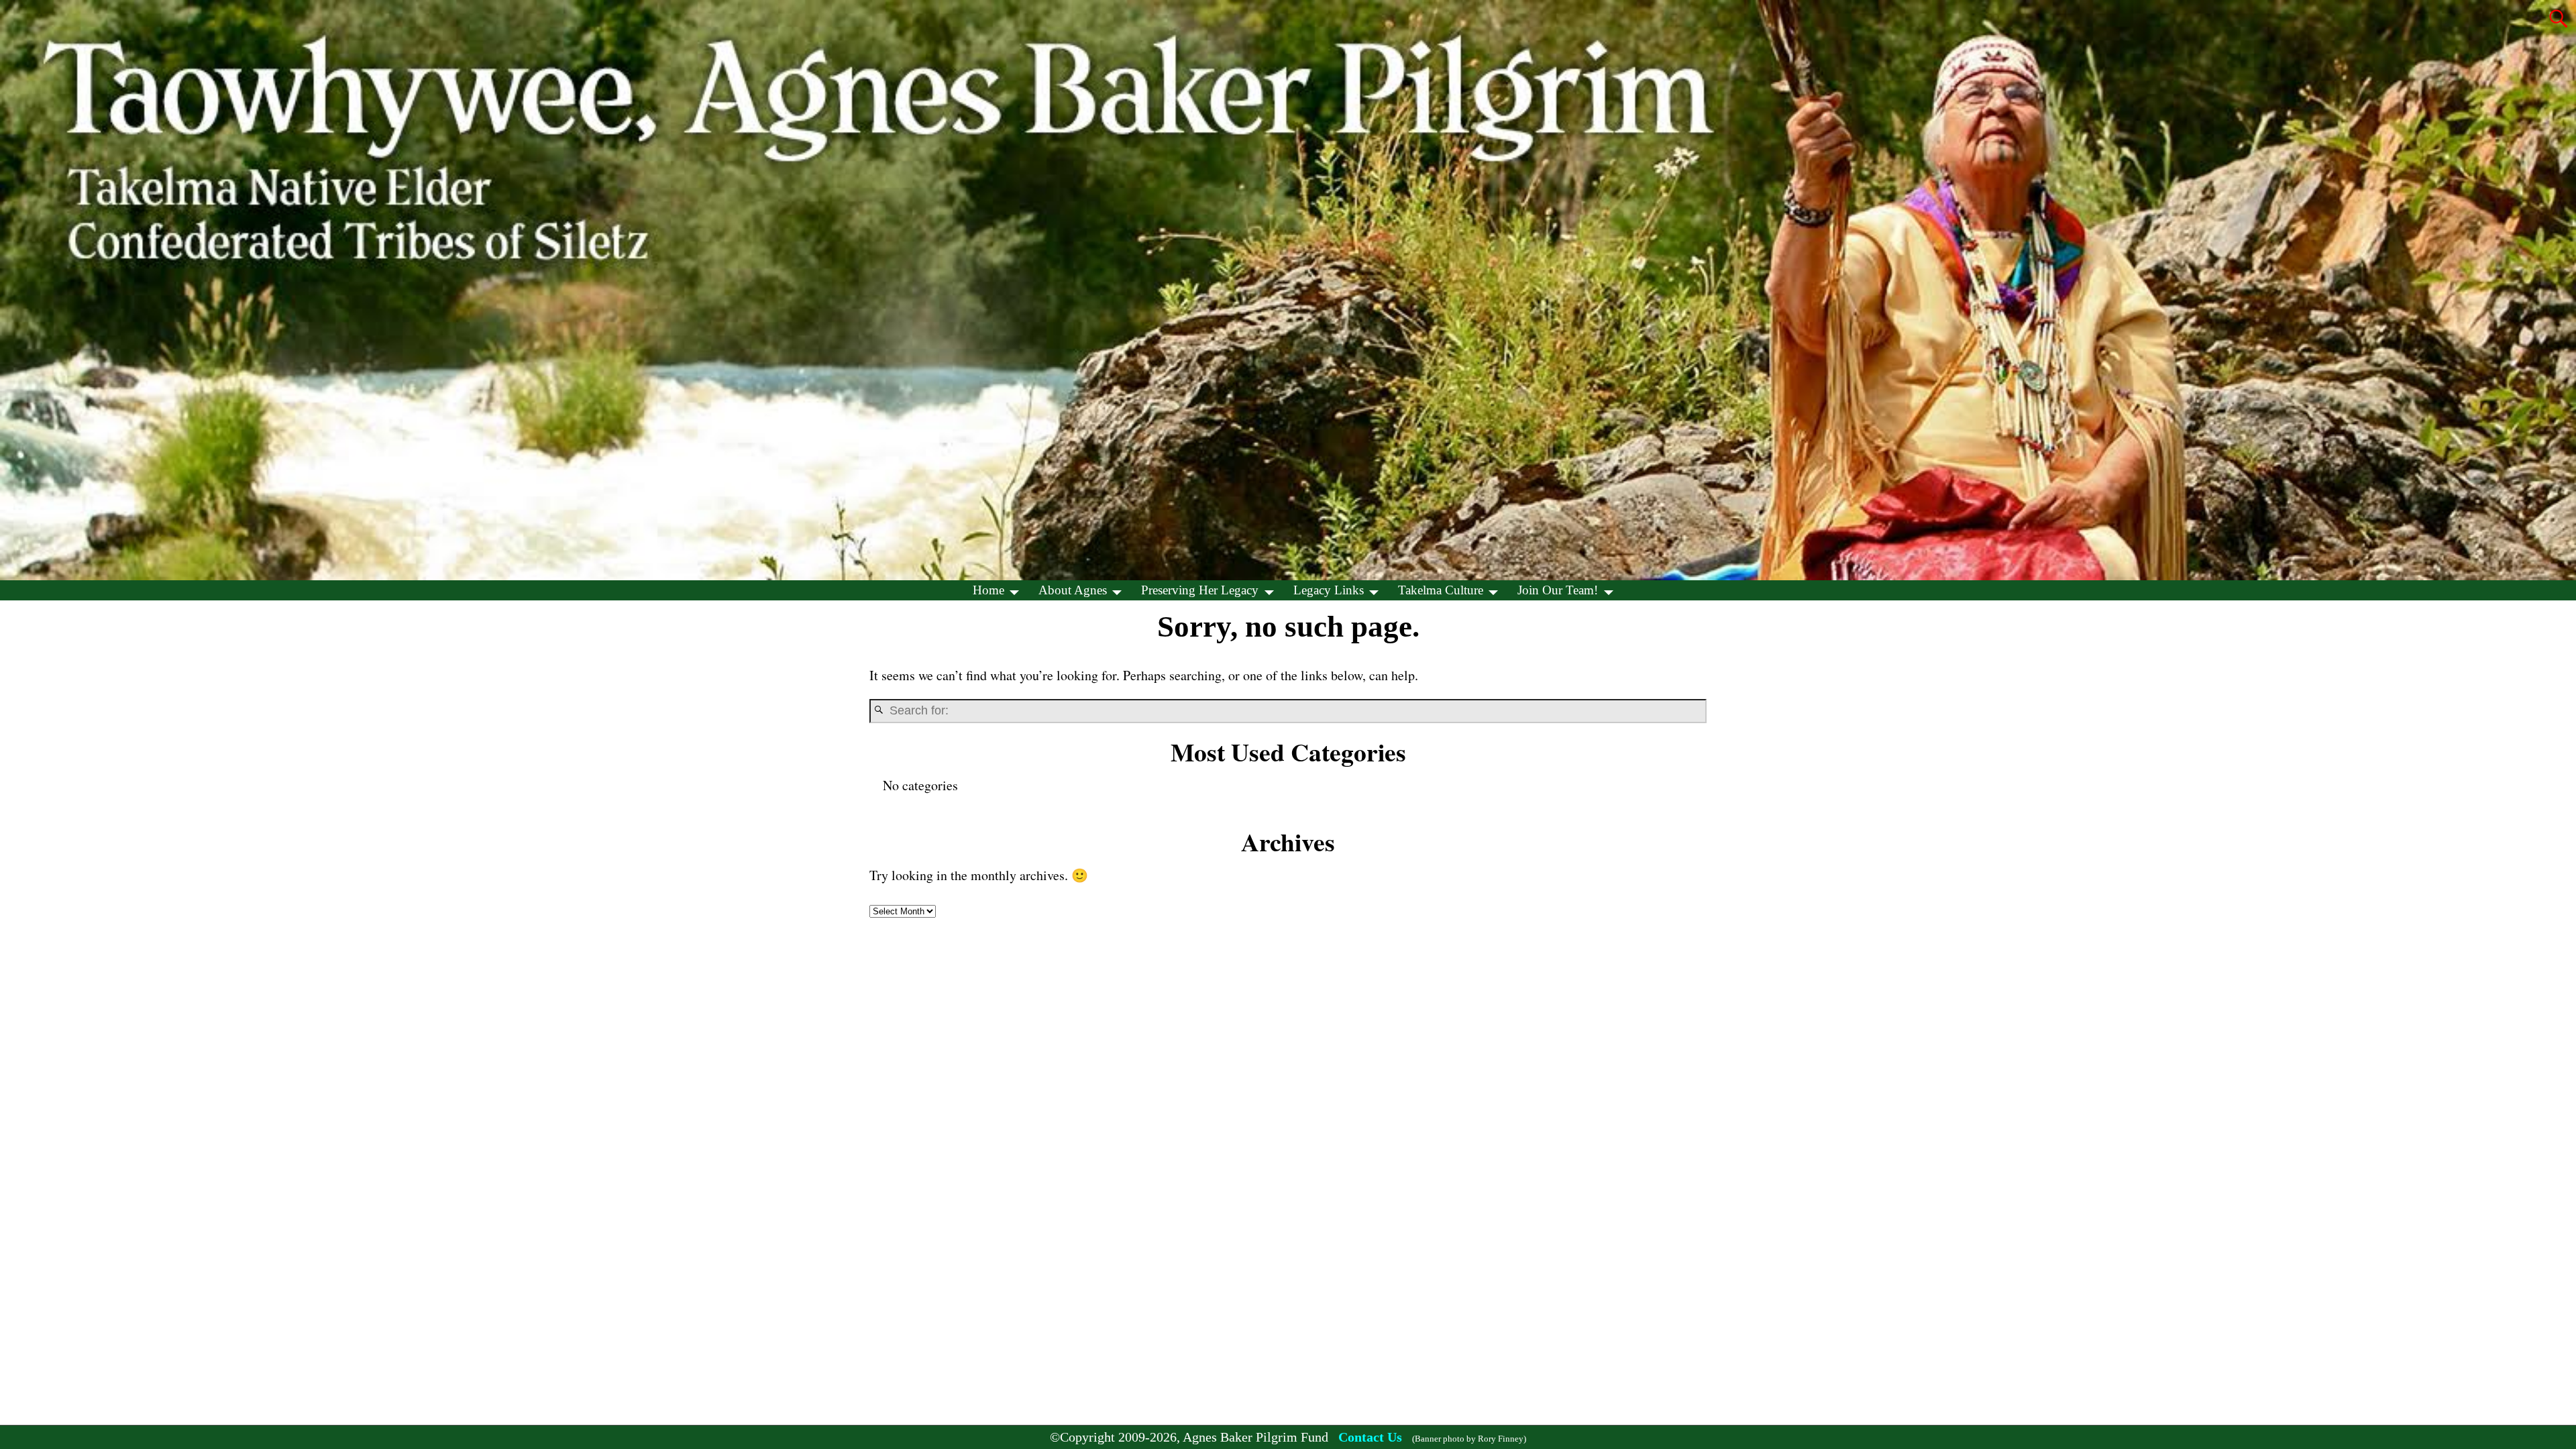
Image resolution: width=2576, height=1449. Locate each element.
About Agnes (1073, 590)
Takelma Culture (1441, 590)
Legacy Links (1329, 590)
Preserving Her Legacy (1200, 590)
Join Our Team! (1558, 590)
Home (988, 590)
